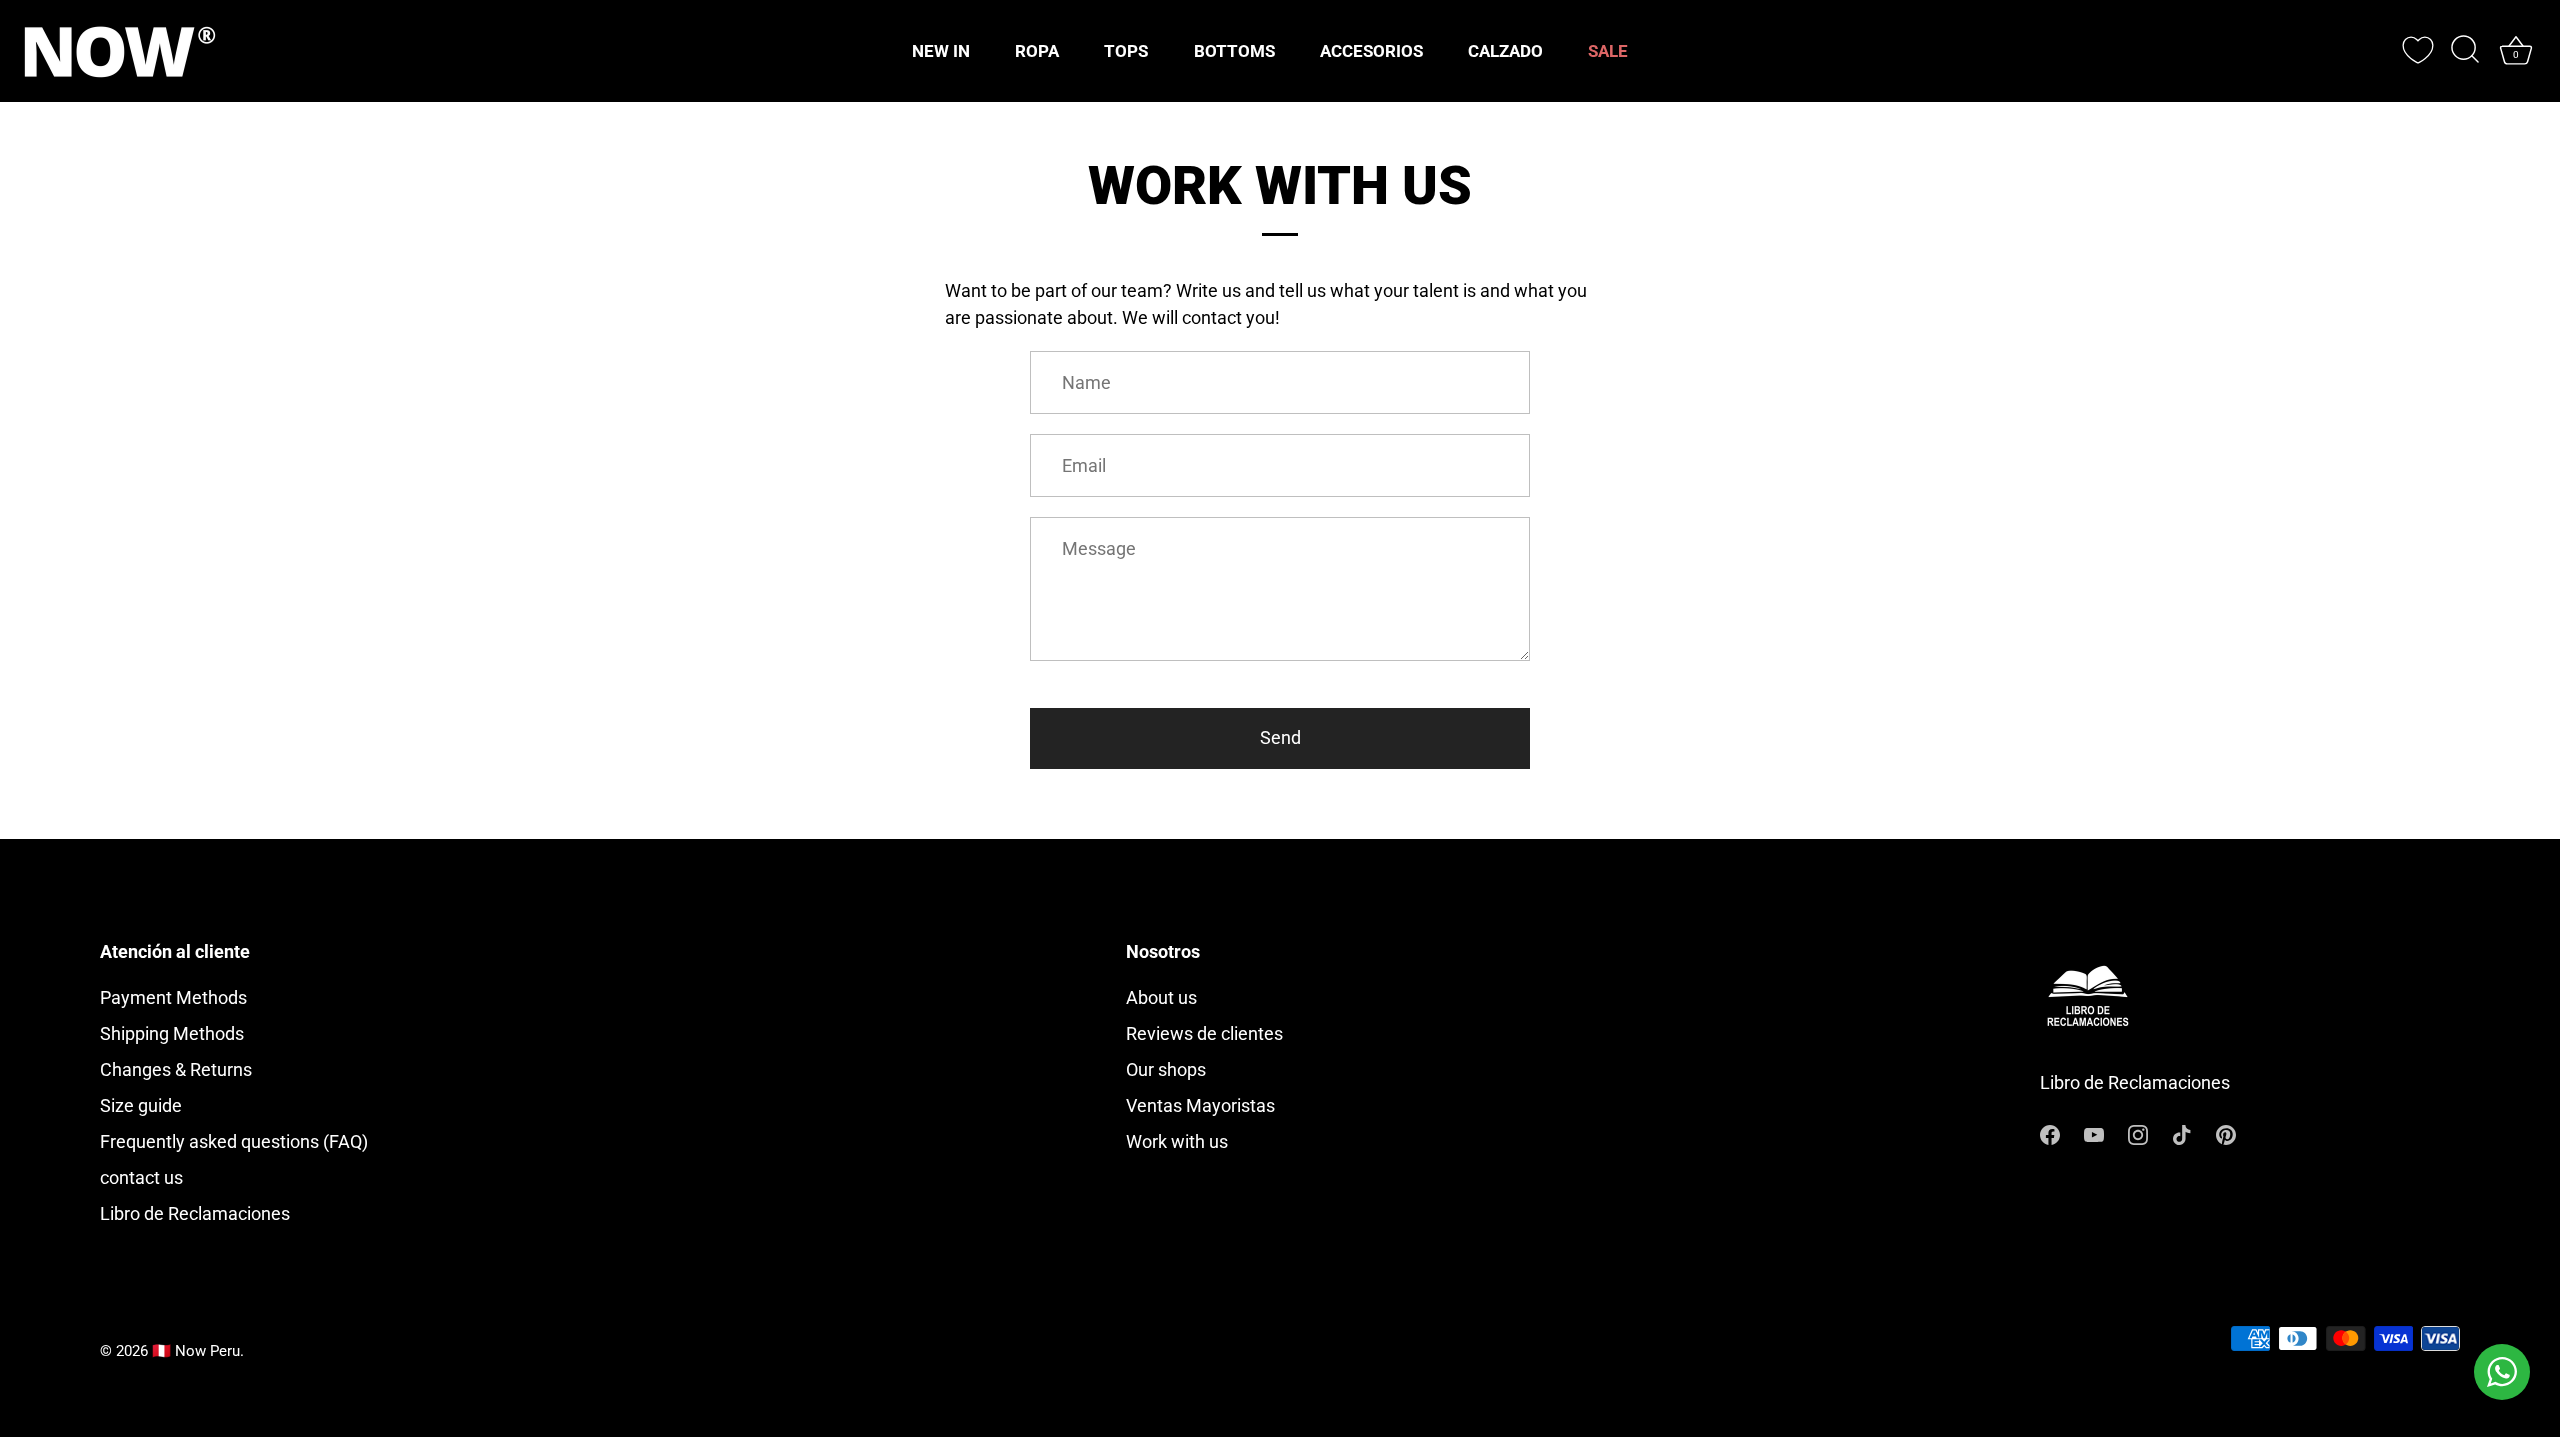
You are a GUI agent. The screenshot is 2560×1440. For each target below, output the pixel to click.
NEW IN (941, 51)
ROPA (1037, 51)
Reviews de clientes (1204, 1033)
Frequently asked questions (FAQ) (234, 1141)
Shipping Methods (172, 1033)
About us (1161, 997)
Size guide (141, 1105)
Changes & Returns (176, 1069)
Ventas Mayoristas (1200, 1105)
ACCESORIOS (1371, 51)
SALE (1608, 51)
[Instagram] (2138, 1133)
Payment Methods (173, 997)
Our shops (1166, 1069)
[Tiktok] (2182, 1133)
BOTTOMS (1234, 51)
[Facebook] (2050, 1133)
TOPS (1126, 51)
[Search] (2465, 51)
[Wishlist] (2418, 50)
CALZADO (1505, 51)
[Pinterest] (2226, 1133)
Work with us (1177, 1141)
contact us (141, 1177)
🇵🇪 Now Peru (196, 1351)
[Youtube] (2094, 1133)
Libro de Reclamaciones (195, 1213)
